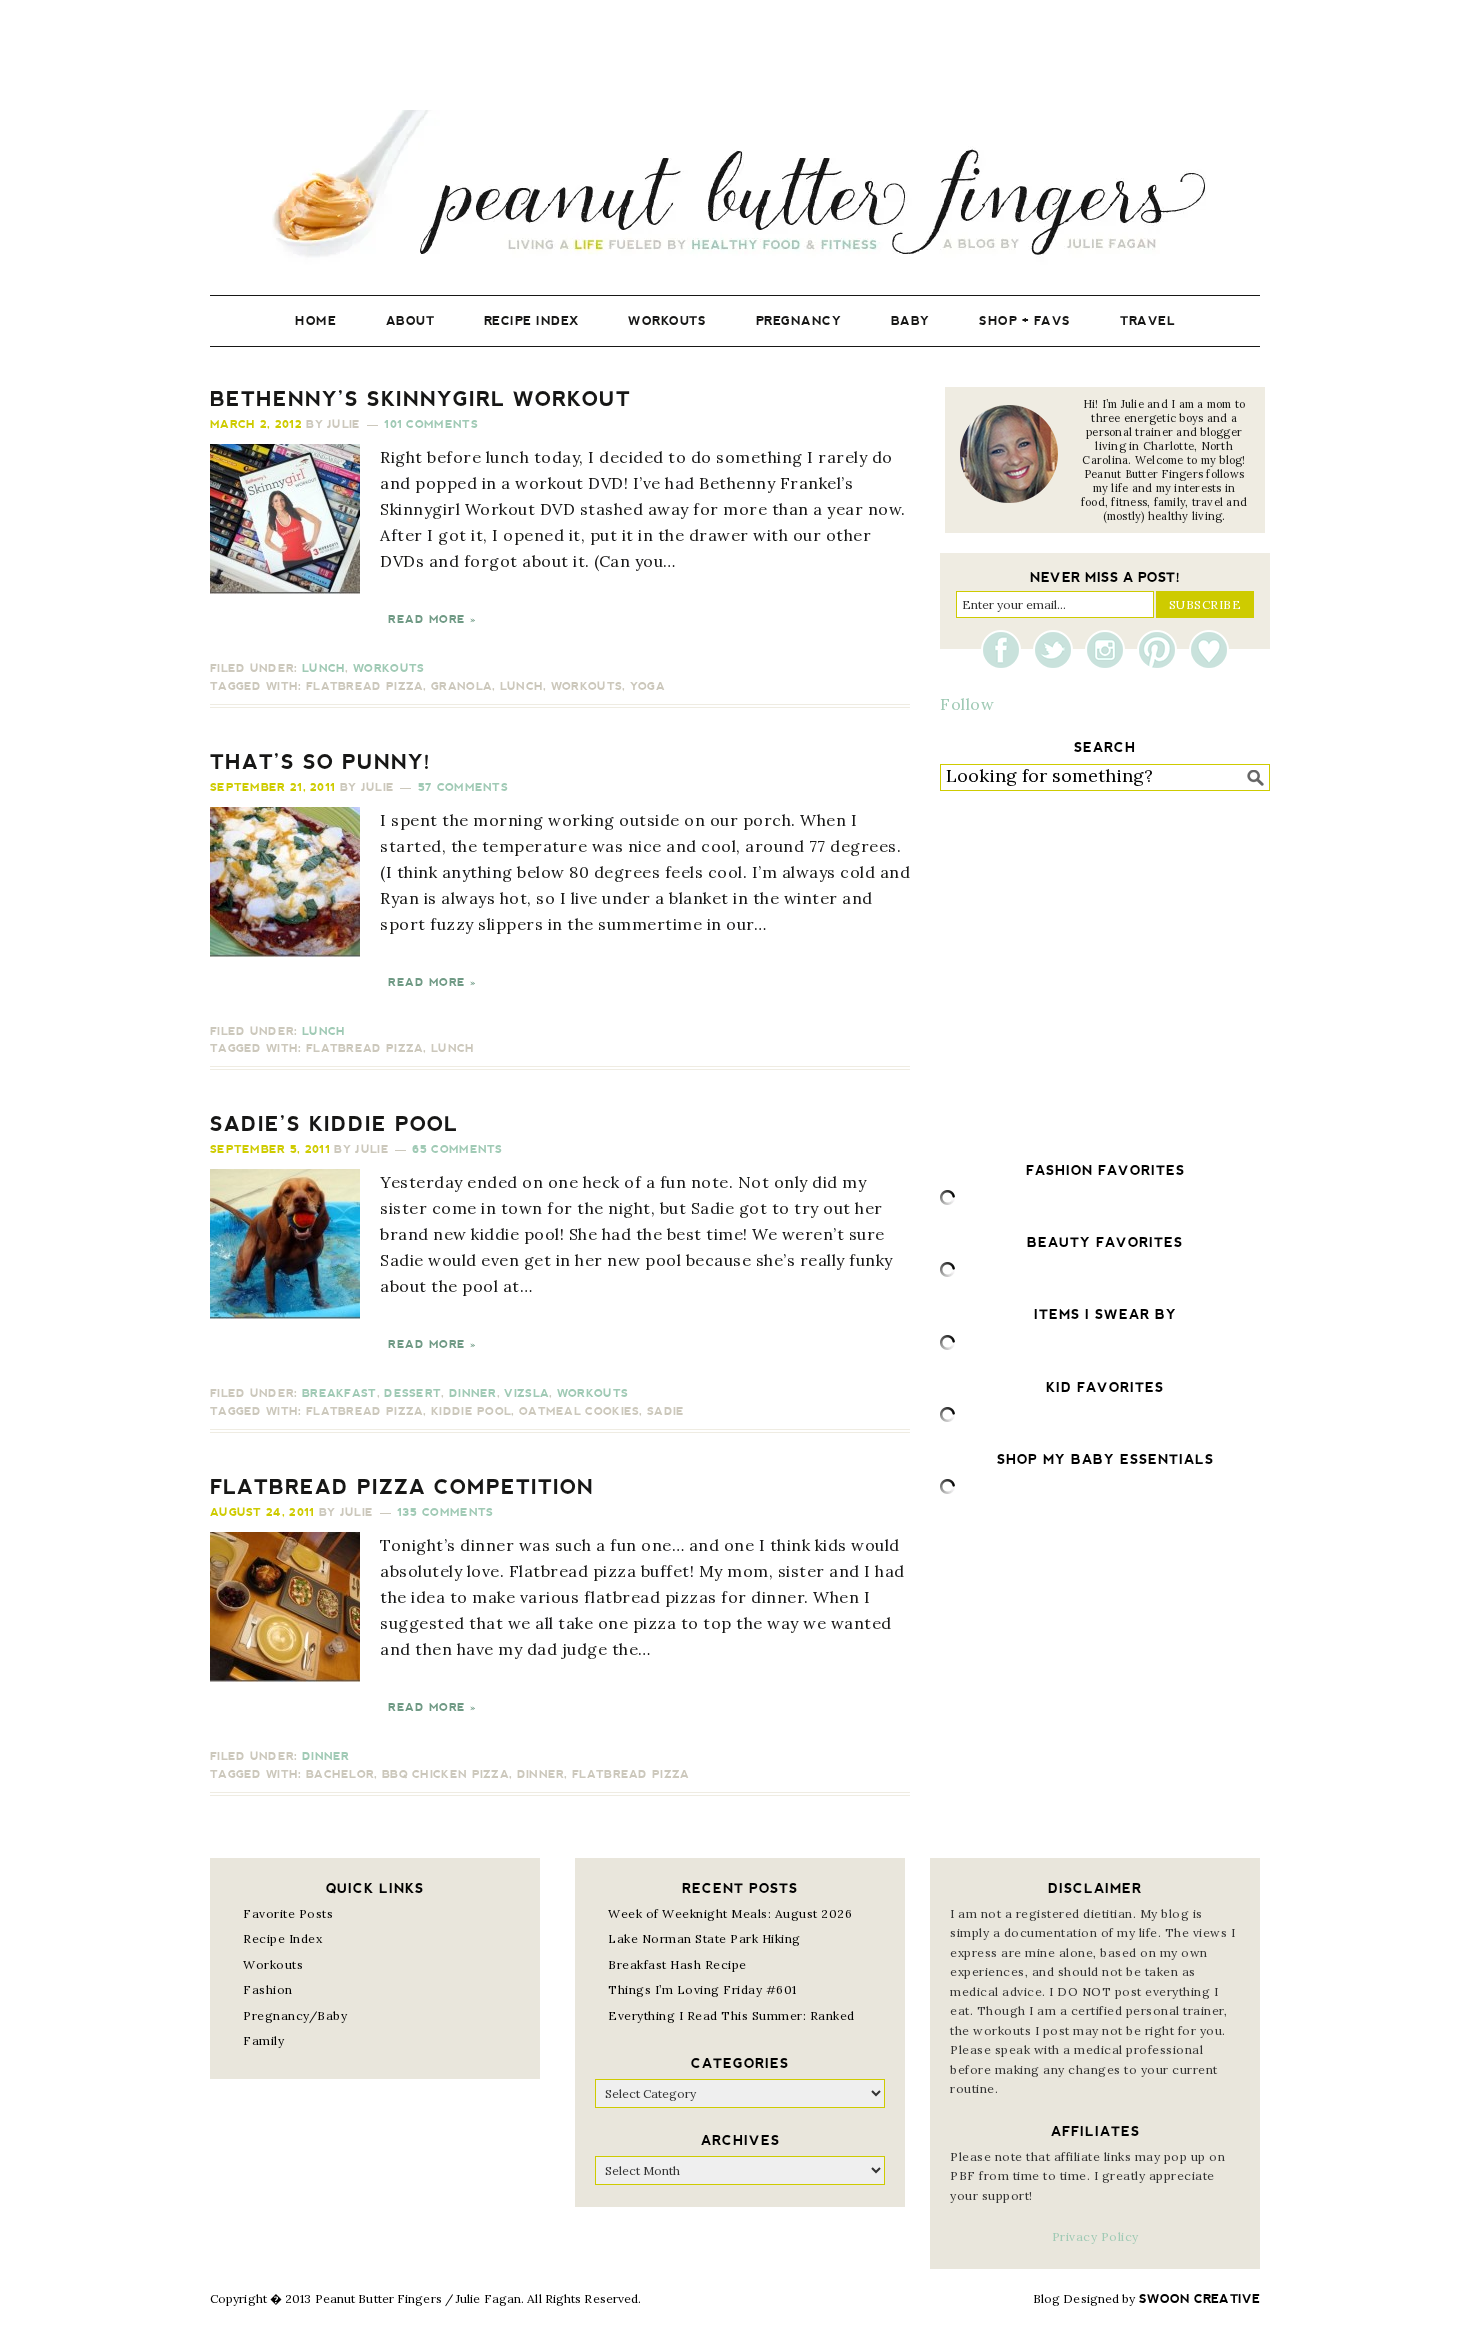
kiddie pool (471, 1411)
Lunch (324, 668)
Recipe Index (282, 1938)
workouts (586, 686)
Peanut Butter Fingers (735, 187)
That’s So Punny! (320, 762)
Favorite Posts (288, 1913)
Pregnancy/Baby (295, 2015)
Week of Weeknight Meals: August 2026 (730, 1913)
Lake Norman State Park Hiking (704, 1938)
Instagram (1110, 650)
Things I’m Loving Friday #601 (702, 1989)
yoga (647, 686)
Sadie (666, 1411)
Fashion (268, 1989)
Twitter (1058, 650)
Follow (967, 704)
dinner (541, 1774)
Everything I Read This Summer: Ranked (731, 2015)
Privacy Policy (1095, 2236)
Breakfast (339, 1393)
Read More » (432, 619)
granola (461, 686)
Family (263, 2040)
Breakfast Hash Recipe (677, 1964)
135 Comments (445, 1512)
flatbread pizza (365, 686)
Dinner (473, 1393)
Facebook (1006, 650)
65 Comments (457, 1149)
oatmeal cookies (579, 1411)
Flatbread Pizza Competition (402, 1487)
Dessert (412, 1393)
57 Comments (463, 787)
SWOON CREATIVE (1199, 2299)
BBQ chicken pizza (445, 1774)
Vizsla (526, 1393)
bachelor (340, 1774)
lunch (522, 686)
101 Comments (431, 424)
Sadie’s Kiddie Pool (334, 1124)
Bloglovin (1209, 650)
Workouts (388, 668)
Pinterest (1162, 650)
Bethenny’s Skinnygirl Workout (420, 399)
